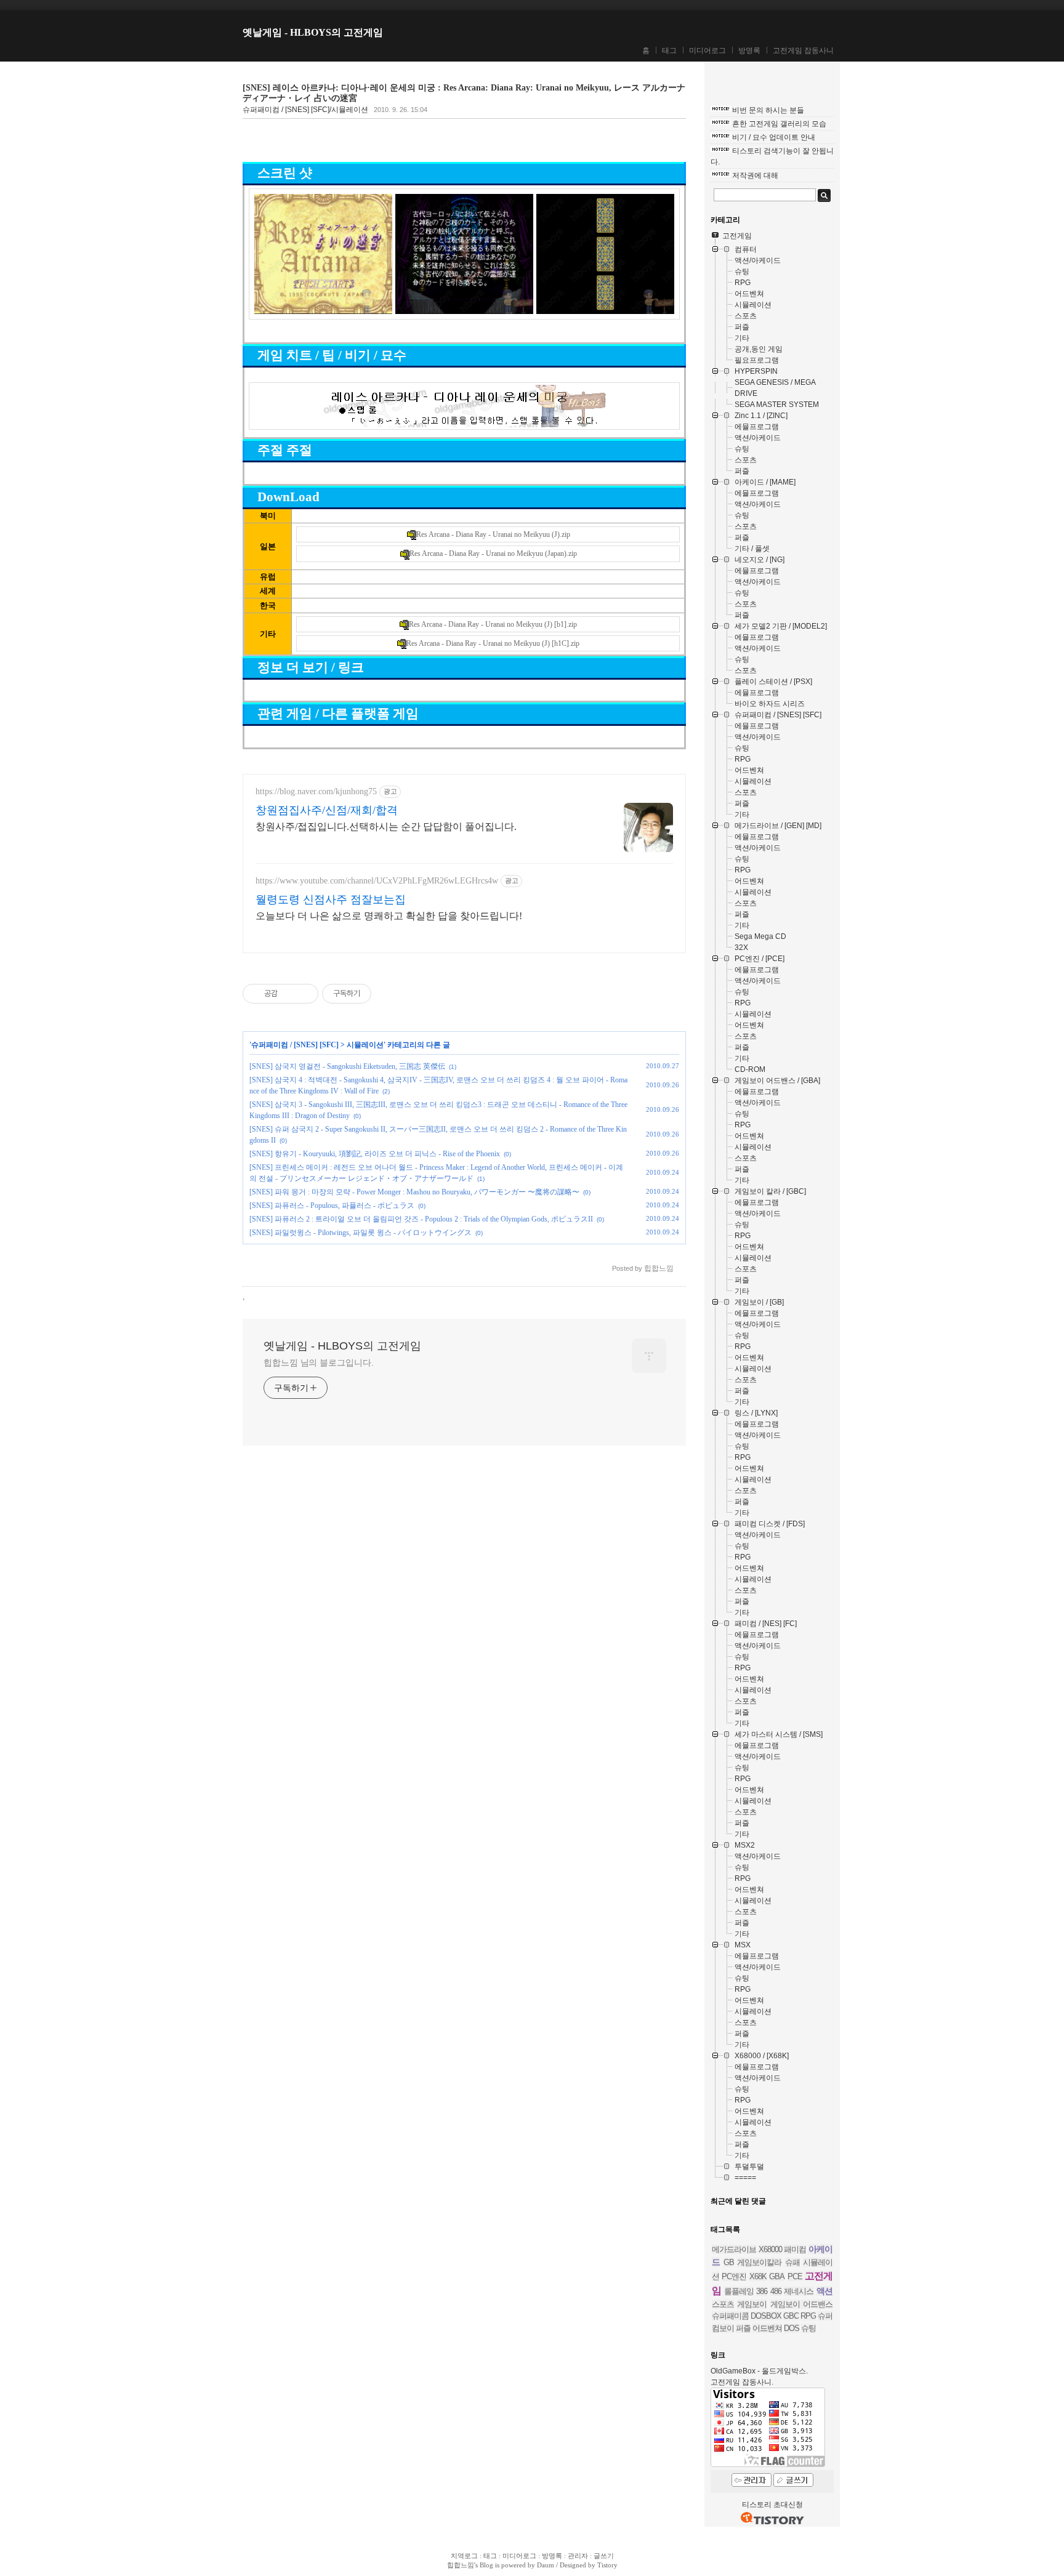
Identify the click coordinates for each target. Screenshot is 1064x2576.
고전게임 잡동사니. (742, 2382)
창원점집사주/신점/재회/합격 (327, 810)
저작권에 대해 (755, 175)
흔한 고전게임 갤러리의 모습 (779, 124)
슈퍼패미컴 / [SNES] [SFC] (295, 1045)
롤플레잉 (739, 2291)
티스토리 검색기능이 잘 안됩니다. (772, 156)
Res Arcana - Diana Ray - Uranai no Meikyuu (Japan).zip (493, 553)
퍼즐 (743, 2328)
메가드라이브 (734, 2249)
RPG (808, 2316)
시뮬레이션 (365, 1045)
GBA (777, 2276)
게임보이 (752, 2304)
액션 (824, 2291)
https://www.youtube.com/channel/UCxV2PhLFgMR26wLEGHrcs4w (377, 881)
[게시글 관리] (304, 994)
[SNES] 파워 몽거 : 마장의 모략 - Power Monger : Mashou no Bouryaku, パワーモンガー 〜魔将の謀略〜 (414, 1192)
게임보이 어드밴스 (801, 2304)
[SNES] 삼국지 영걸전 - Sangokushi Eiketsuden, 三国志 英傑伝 (347, 1066)
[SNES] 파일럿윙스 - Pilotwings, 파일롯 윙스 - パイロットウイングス (361, 1233)
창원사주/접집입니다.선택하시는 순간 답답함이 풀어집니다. (386, 827)
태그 (669, 50)
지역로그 (464, 2556)
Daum (546, 2565)
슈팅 (808, 2328)
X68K (758, 2276)
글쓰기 (604, 2556)
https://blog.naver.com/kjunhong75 (316, 791)
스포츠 (723, 2304)
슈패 (792, 2262)
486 (776, 2291)
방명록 (749, 50)
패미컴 (795, 2249)
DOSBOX (766, 2316)
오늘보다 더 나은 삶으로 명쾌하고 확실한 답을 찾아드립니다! (389, 916)
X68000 (770, 2249)
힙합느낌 (461, 2565)
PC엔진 (734, 2276)
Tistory (607, 2565)
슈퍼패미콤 (730, 2316)
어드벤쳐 (767, 2328)
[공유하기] (289, 994)
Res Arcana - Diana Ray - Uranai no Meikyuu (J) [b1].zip (493, 624)
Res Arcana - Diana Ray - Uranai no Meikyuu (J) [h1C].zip (493, 643)
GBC (791, 2316)
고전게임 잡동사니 (803, 50)
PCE (795, 2276)
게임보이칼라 (759, 2262)
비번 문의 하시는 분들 (768, 110)
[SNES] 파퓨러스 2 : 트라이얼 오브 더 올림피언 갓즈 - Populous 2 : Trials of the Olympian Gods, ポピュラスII (421, 1219)
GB (729, 2262)
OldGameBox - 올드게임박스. (759, 2371)
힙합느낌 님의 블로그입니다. (319, 1362)
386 (762, 2291)
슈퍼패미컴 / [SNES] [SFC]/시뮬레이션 (305, 110)
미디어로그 (707, 50)
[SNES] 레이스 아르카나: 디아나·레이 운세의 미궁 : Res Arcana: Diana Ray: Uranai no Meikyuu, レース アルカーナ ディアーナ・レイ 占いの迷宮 (464, 93)
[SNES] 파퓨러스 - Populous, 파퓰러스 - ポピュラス (332, 1205)
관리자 (578, 2556)
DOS (792, 2328)
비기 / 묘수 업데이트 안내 (774, 137)
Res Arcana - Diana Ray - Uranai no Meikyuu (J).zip (493, 534)
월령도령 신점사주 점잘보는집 (331, 900)
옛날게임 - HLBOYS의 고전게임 (313, 32)
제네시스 (799, 2291)
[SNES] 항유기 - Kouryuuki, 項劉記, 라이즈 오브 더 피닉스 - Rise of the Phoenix (375, 1154)
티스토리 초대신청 (772, 2505)
